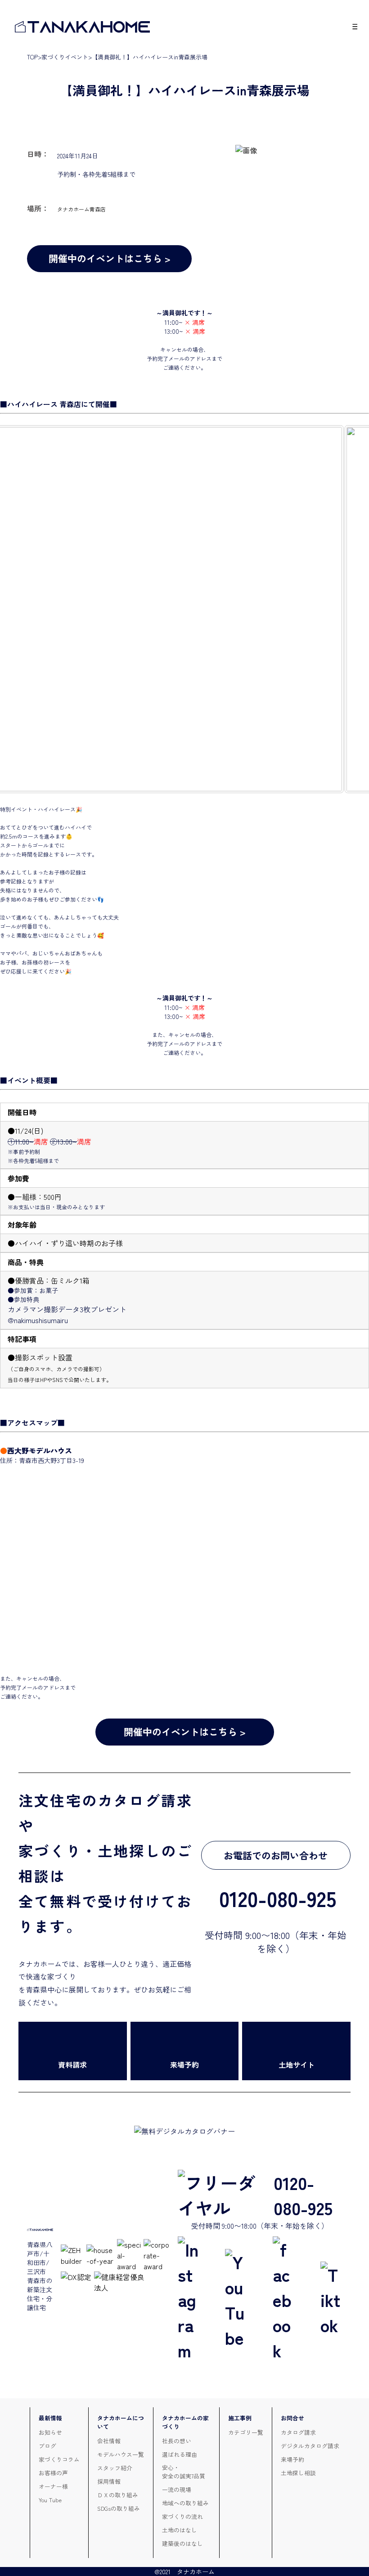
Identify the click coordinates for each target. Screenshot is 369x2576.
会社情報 (109, 2441)
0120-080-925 (303, 2195)
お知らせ (50, 2432)
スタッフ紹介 (115, 2468)
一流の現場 (177, 2489)
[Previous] (19, 609)
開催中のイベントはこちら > (110, 258)
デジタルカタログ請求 (310, 2446)
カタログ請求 (298, 2432)
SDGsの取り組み (119, 2508)
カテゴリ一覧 (246, 2432)
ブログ (47, 2446)
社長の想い (177, 2441)
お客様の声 (53, 2473)
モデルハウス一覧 (121, 2454)
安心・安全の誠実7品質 (184, 2472)
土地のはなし (180, 2530)
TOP (32, 57)
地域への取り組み (185, 2503)
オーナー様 (53, 2486)
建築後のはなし (182, 2543)
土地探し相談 (298, 2473)
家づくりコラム (59, 2459)
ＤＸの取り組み (118, 2495)
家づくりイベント (65, 57)
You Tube (50, 2500)
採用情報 (109, 2481)
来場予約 (292, 2459)
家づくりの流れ (182, 2516)
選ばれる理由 (180, 2454)
